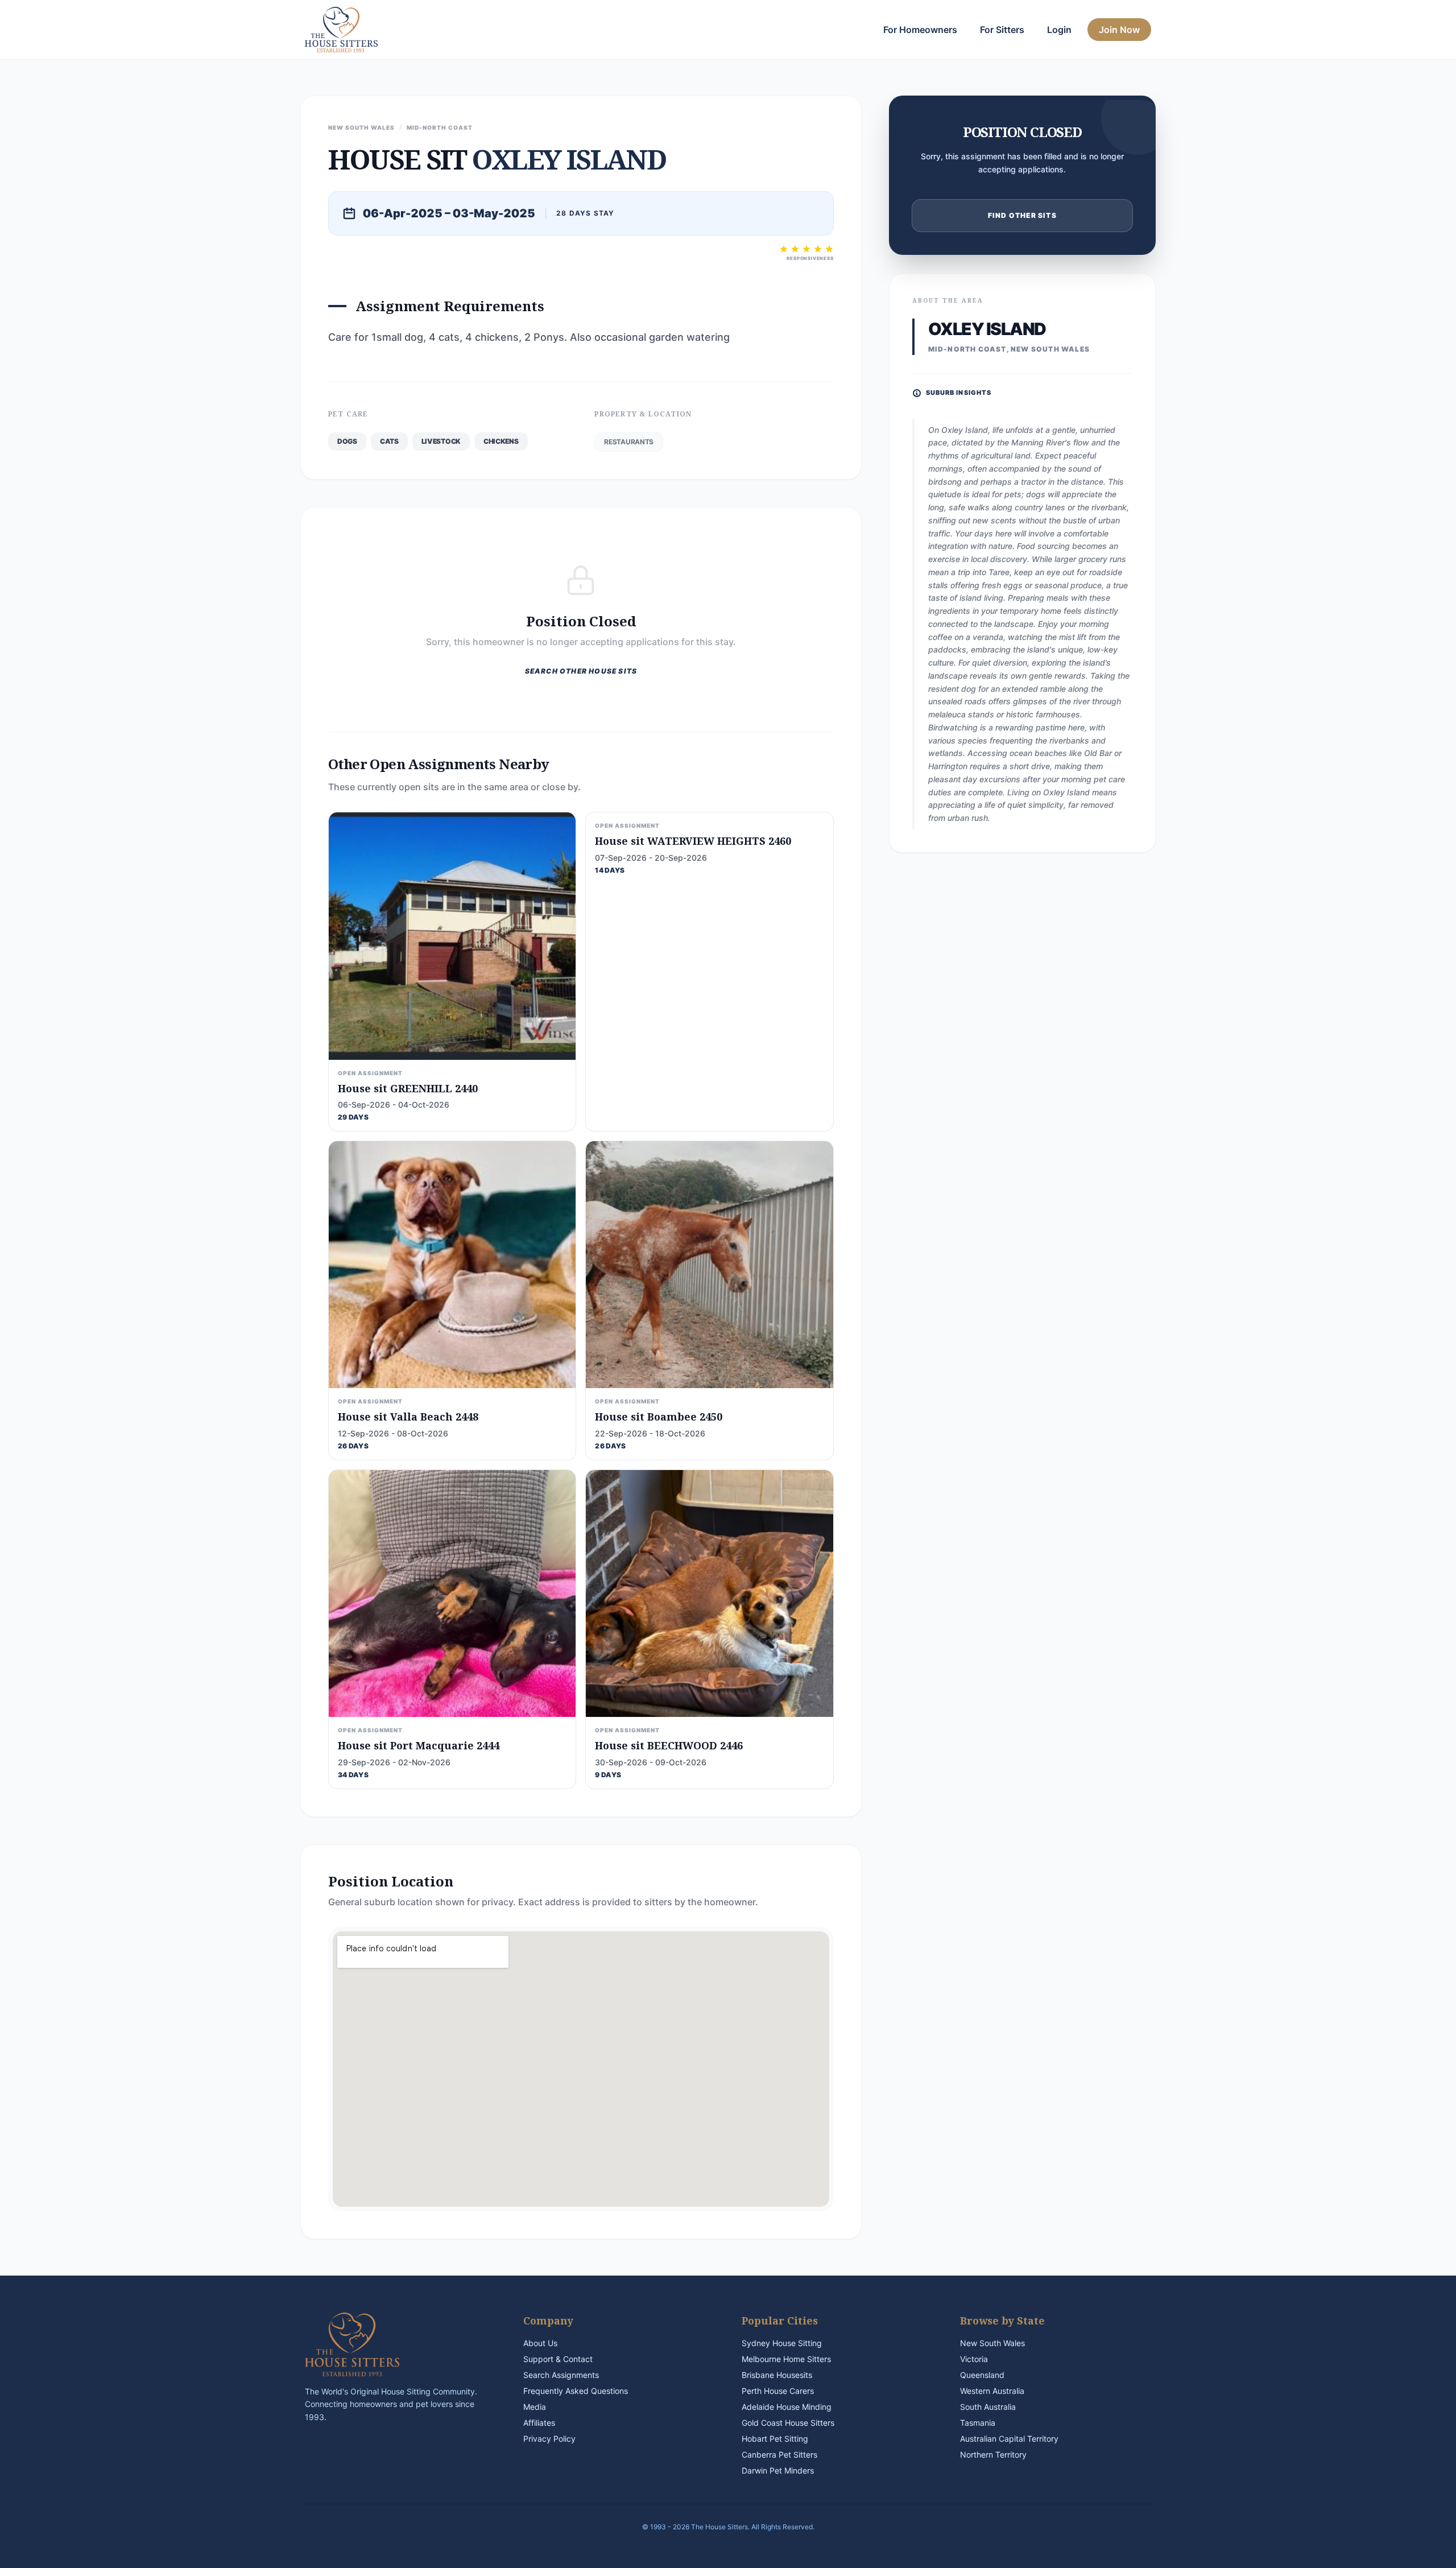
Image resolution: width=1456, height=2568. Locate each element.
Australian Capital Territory (1009, 2439)
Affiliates (539, 2423)
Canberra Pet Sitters (779, 2455)
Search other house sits (581, 671)
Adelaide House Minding (787, 2407)
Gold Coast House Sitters (788, 2423)
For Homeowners (920, 30)
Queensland (982, 2375)
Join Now (1119, 30)
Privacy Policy (549, 2439)
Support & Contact (558, 2359)
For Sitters (1002, 30)
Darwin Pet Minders (778, 2470)
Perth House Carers (778, 2391)
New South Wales (992, 2343)
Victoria (974, 2359)
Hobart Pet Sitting (775, 2439)
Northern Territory (993, 2455)
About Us (540, 2343)
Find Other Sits (1022, 215)
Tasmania (978, 2423)
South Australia (988, 2407)
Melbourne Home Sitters (786, 2359)
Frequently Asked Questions (576, 2391)
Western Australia (992, 2391)
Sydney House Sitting (782, 2343)
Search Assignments (561, 2375)
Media (535, 2407)
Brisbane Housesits (777, 2375)
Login (1059, 30)
